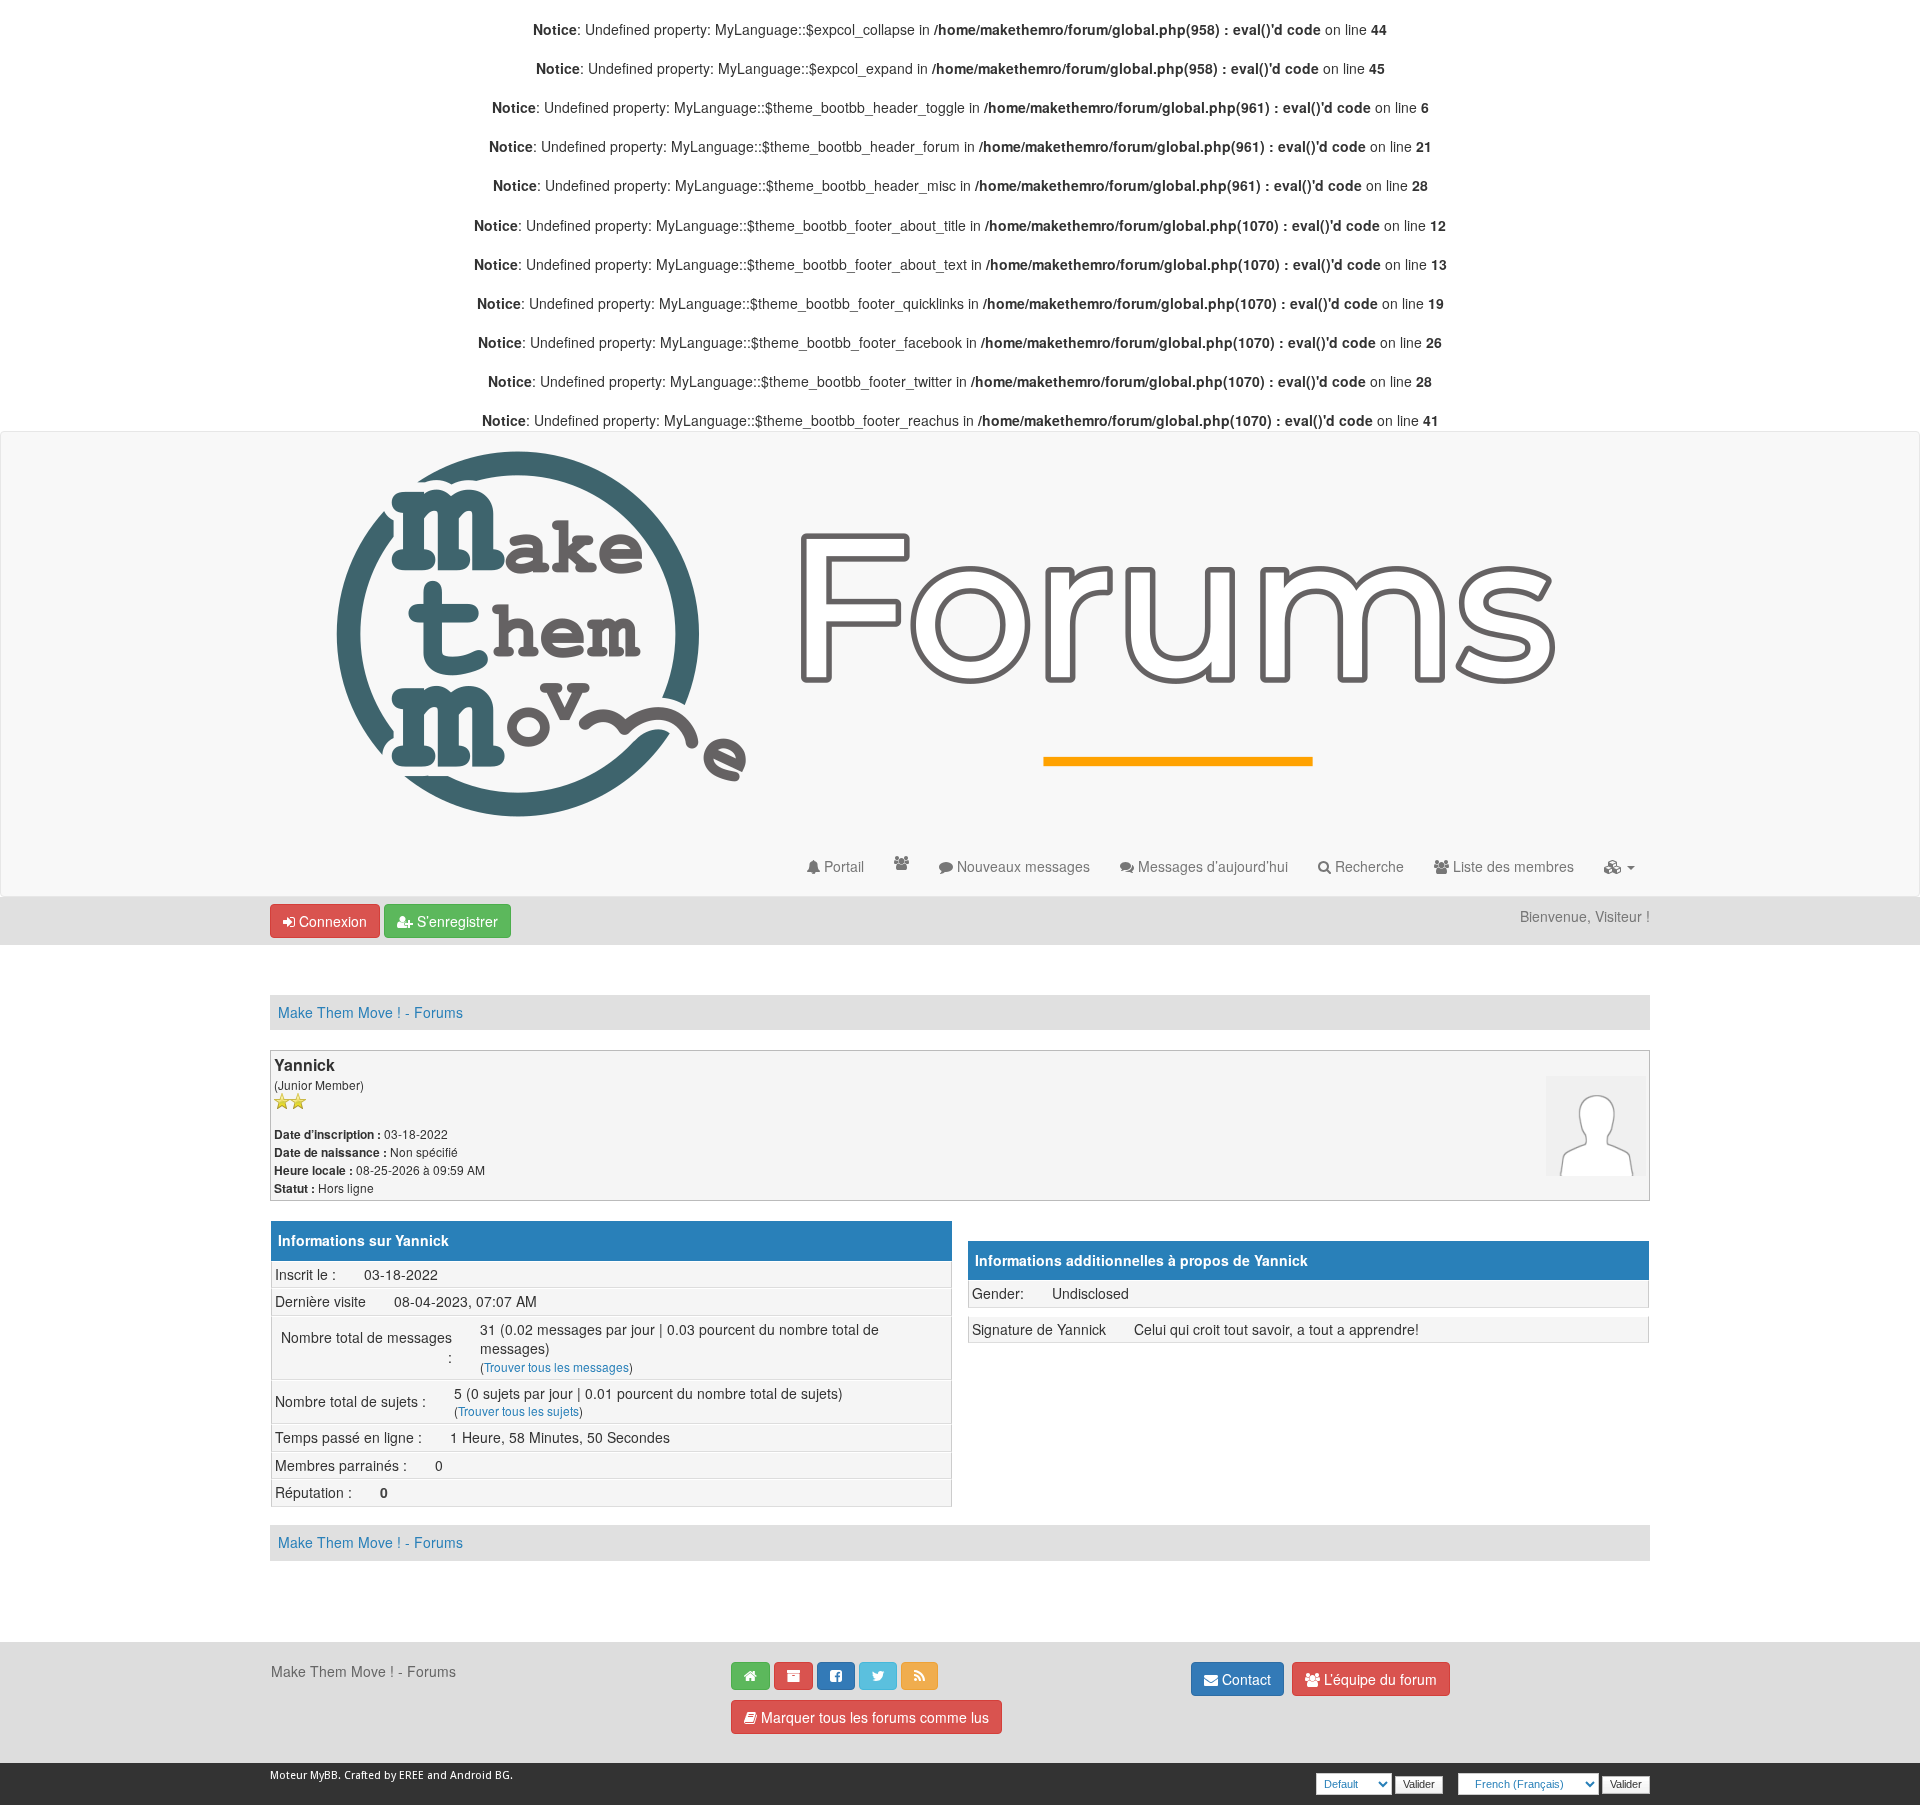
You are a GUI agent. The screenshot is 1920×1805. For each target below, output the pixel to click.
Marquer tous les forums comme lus (873, 1717)
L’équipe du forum (1378, 1679)
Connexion (331, 921)
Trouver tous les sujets (518, 1410)
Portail (842, 866)
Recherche (1367, 866)
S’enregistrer (455, 921)
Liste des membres (1511, 866)
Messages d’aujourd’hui (1211, 866)
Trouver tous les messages (556, 1366)
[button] (1619, 866)
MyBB (324, 1775)
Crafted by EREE (384, 1775)
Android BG (480, 1775)
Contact (1244, 1679)
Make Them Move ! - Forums (370, 1012)
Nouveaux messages (1021, 866)
